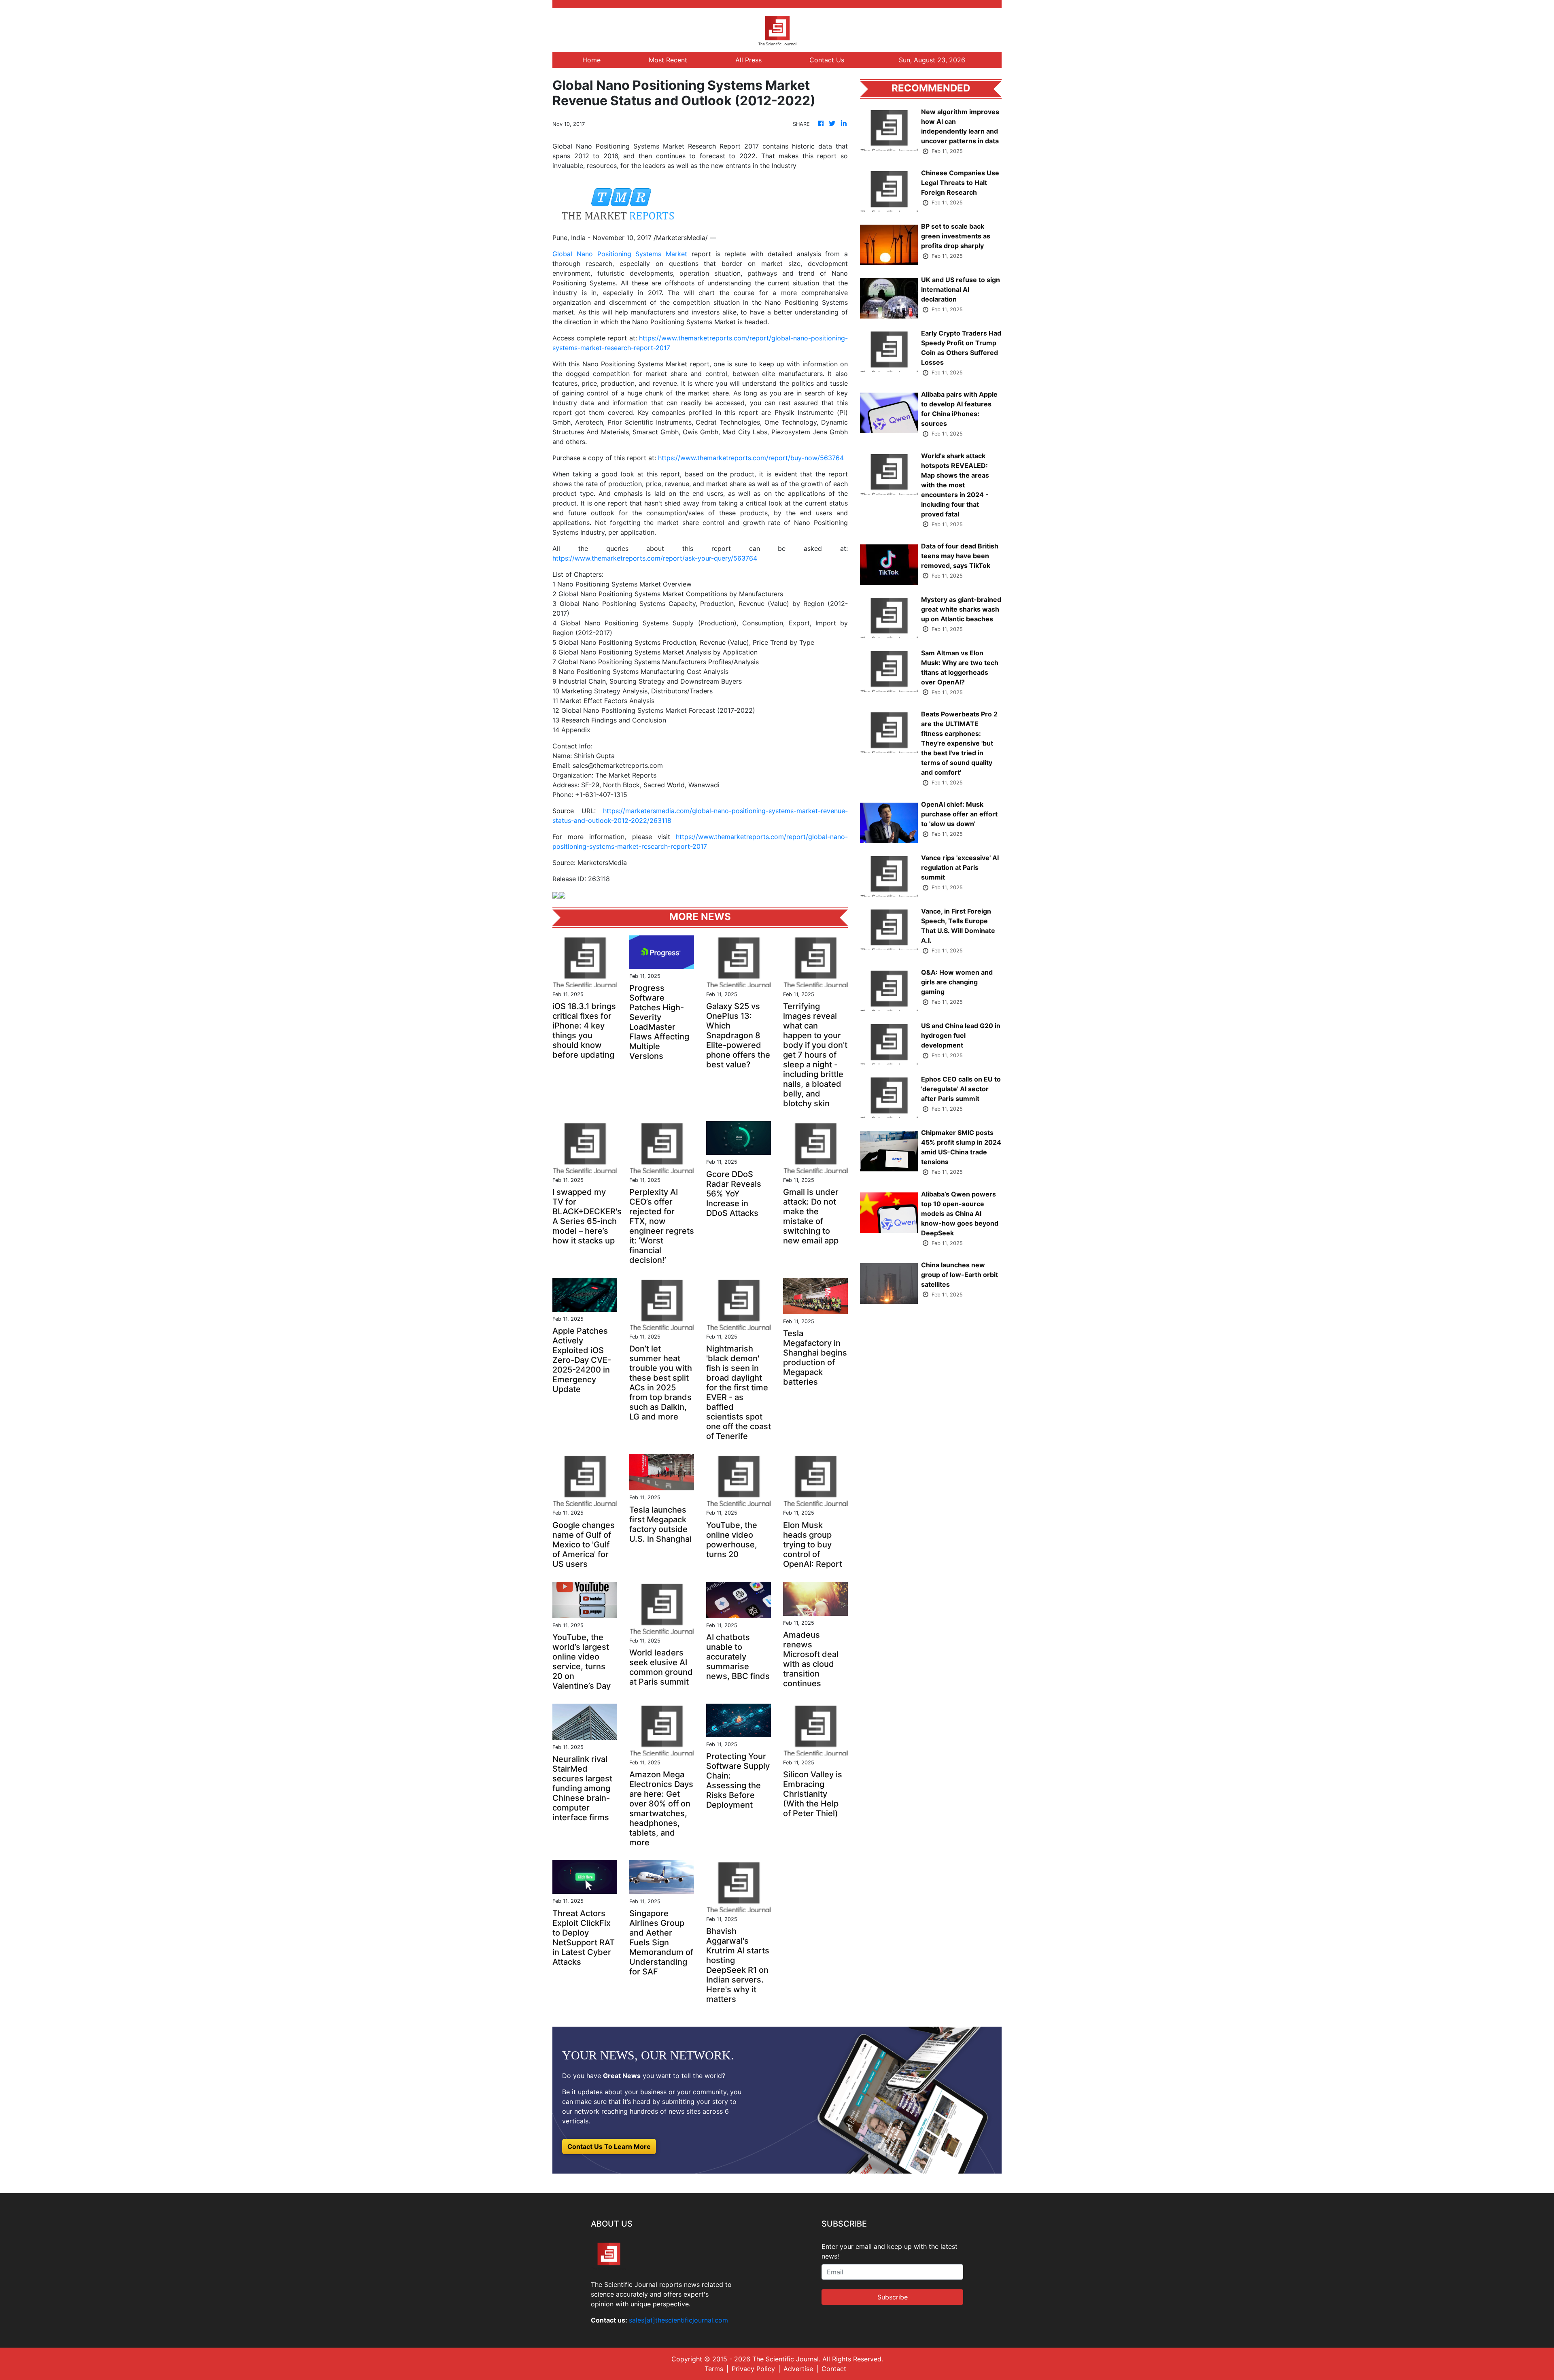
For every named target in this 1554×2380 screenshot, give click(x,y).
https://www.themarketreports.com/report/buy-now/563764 (751, 458)
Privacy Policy (753, 2369)
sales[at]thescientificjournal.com (678, 2320)
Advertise (798, 2369)
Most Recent (668, 60)
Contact (834, 2369)
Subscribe (893, 2297)
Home (591, 60)
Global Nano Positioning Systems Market (620, 254)
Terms (714, 2369)
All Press (748, 60)
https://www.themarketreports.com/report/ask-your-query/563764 (655, 558)
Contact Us (827, 60)
